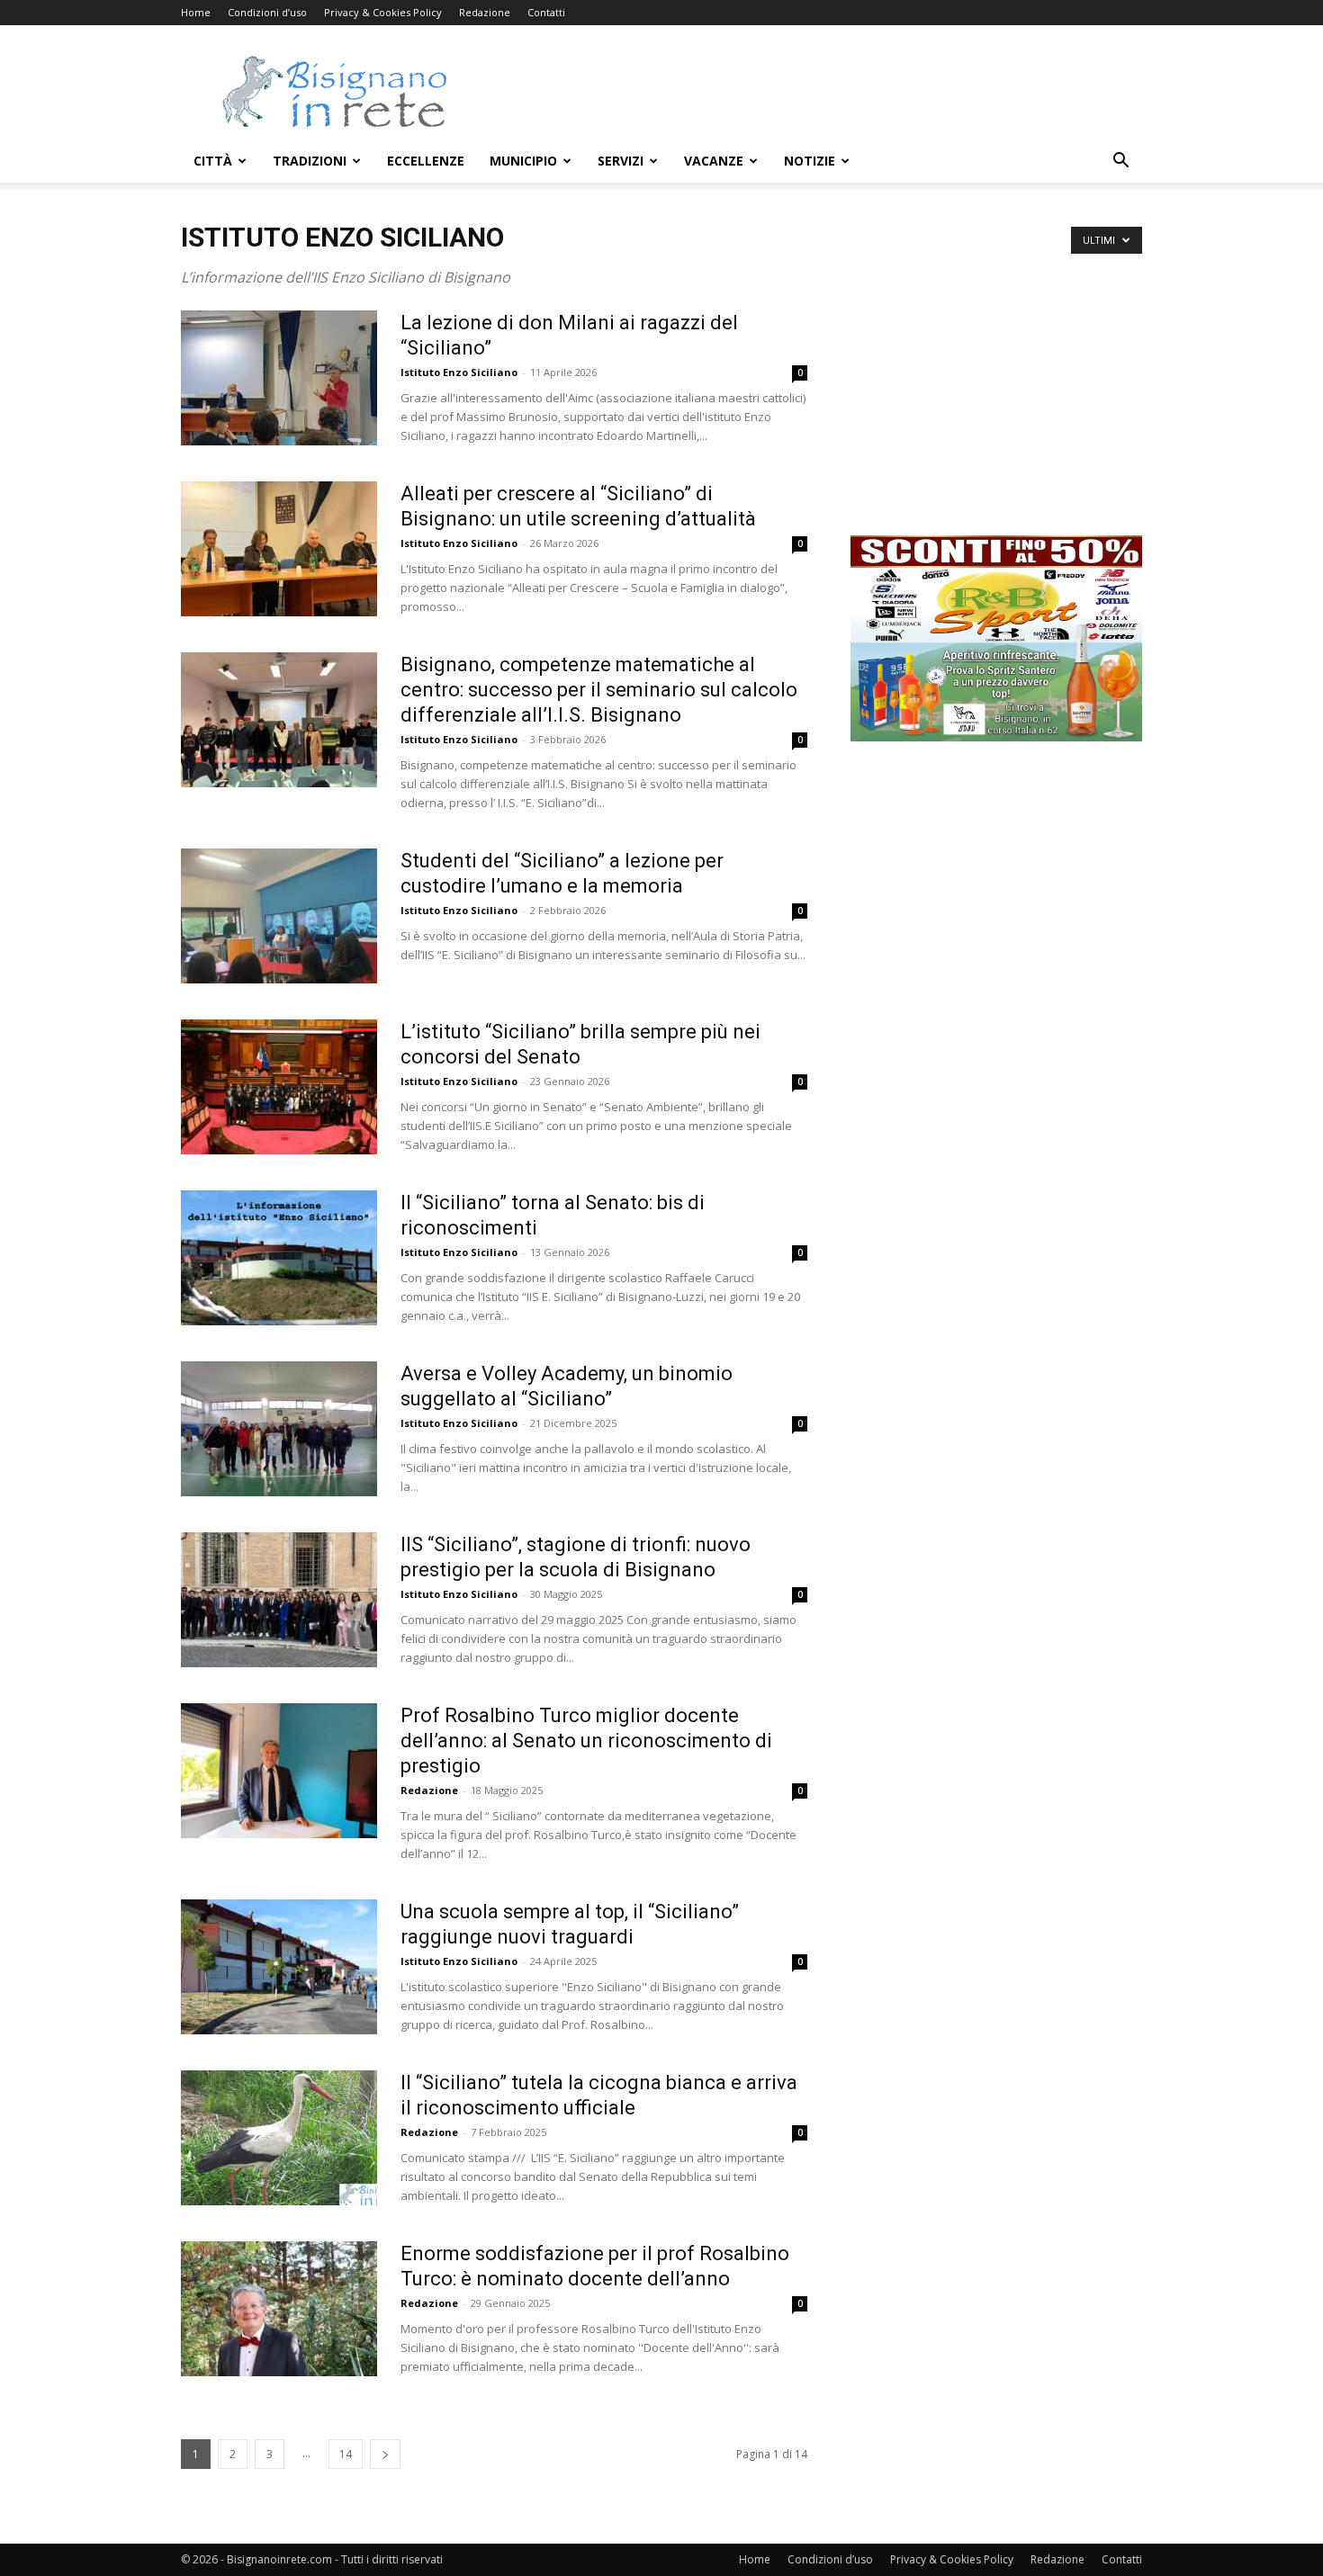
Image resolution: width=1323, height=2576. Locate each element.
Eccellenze (426, 161)
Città (213, 161)
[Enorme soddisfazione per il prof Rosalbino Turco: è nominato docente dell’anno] (279, 2309)
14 (346, 2454)
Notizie (810, 161)
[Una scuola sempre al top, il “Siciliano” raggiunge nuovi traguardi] (279, 1967)
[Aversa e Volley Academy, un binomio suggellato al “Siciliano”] (279, 1429)
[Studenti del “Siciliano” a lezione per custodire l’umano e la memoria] (279, 916)
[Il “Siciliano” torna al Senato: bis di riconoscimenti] (279, 1258)
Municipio (523, 161)
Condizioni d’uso (267, 12)
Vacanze (714, 161)
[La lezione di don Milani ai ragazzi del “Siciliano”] (279, 378)
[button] (1120, 162)
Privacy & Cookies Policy (383, 12)
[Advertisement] (814, 91)
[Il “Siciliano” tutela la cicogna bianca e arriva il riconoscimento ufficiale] (279, 2138)
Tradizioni (310, 161)
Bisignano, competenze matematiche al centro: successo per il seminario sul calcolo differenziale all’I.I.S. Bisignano (599, 690)
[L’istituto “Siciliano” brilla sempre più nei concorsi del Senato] (279, 1087)
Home (196, 12)
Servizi (621, 161)
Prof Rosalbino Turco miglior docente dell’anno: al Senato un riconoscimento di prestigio (586, 1741)
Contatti (546, 12)
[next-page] (385, 2454)
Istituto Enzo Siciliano (459, 372)
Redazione (485, 12)
